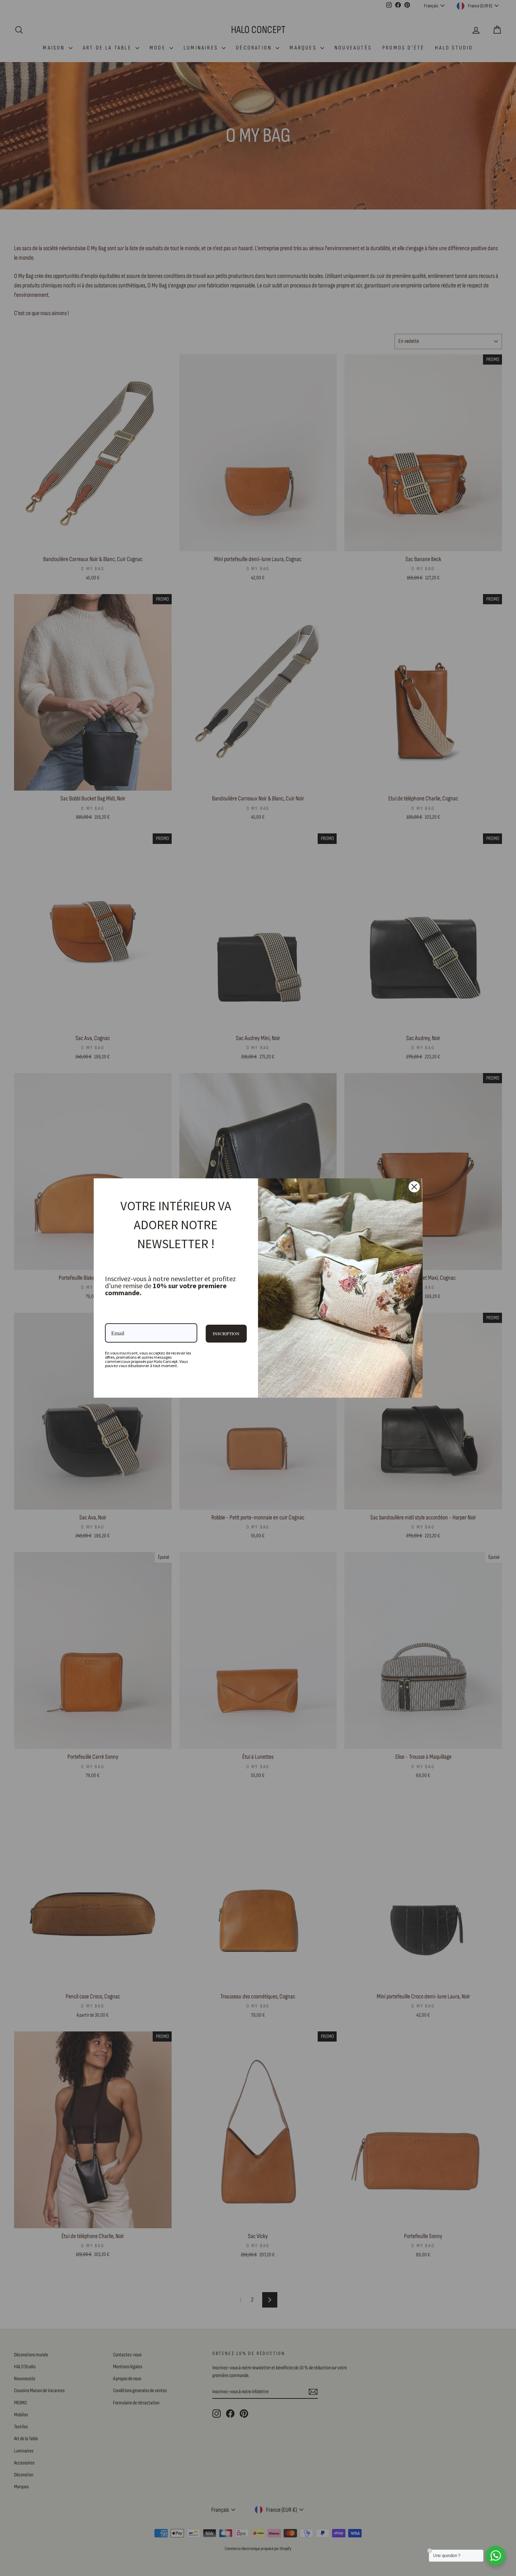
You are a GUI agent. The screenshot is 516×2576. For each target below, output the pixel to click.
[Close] (414, 1187)
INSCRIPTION (226, 1333)
